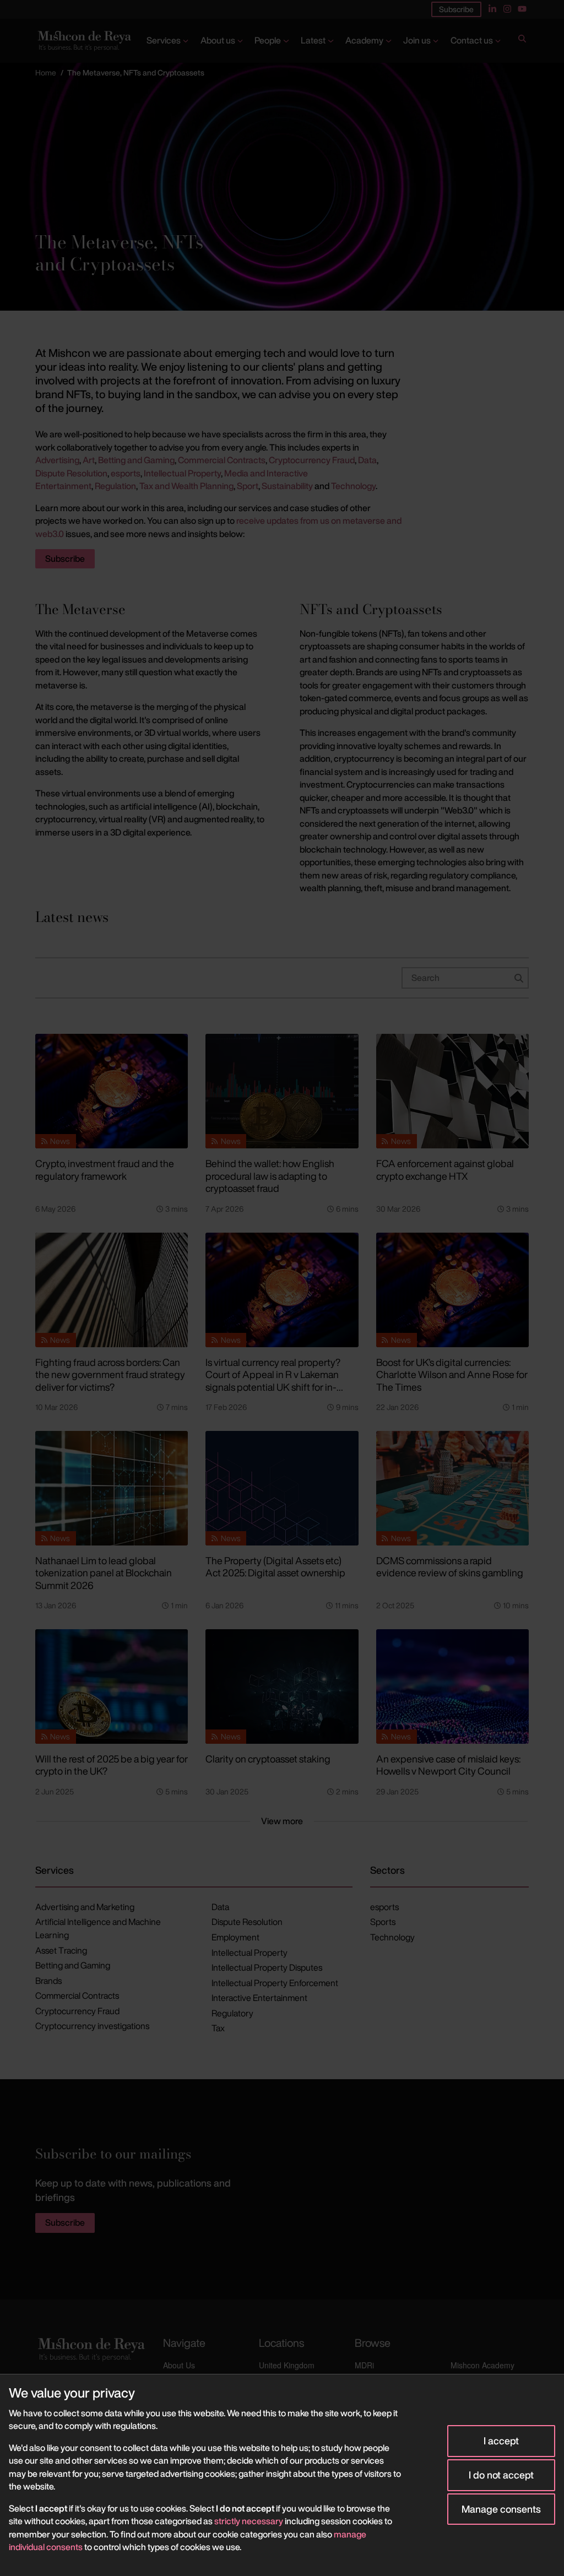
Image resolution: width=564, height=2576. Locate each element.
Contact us (472, 40)
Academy (364, 40)
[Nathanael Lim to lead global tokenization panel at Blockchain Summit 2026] (112, 1488)
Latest (313, 40)
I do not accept (501, 2475)
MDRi (364, 2365)
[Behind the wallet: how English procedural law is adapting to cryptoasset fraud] (282, 1091)
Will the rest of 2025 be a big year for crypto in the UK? (112, 1765)
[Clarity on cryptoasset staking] (282, 1686)
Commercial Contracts (222, 460)
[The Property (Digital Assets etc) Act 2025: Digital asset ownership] (282, 1488)
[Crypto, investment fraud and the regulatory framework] (112, 1091)
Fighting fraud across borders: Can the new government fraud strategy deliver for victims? (110, 1374)
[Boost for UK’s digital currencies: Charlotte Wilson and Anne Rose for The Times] (452, 1290)
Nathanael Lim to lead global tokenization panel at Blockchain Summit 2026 (104, 1573)
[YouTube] (522, 9)
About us (218, 40)
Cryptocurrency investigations (92, 2026)
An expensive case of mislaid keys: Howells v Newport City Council (448, 1765)
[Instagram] (507, 9)
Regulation (115, 486)
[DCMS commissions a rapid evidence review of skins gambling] (452, 1488)
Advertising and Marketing (85, 1907)
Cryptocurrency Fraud (312, 460)
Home (46, 72)
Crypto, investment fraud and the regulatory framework (105, 1170)
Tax (218, 2028)
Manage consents (501, 2509)
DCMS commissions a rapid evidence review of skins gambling (450, 1567)
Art (89, 460)
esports (126, 473)
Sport (248, 486)
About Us (179, 2365)
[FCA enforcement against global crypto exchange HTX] (452, 1091)
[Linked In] (492, 9)
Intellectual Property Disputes (267, 1967)
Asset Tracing (61, 1950)
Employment (235, 1937)
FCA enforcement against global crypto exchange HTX (445, 1170)
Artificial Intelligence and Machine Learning (98, 1928)
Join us (417, 40)
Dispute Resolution (71, 473)
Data (367, 460)
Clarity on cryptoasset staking (268, 1759)
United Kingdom (287, 2365)
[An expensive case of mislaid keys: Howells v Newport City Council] (452, 1686)
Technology (353, 486)
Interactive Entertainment (259, 1998)
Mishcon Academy (482, 2365)
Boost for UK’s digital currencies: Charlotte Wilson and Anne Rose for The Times (452, 1374)
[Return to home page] (83, 41)
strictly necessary (249, 2521)
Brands (48, 1981)
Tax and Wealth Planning (186, 486)
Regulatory (232, 2013)
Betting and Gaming (136, 460)
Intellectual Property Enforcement (275, 1983)
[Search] (522, 41)
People (268, 40)
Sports (383, 1922)
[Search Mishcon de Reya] (522, 41)
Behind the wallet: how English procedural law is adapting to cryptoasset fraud (270, 1176)
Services (164, 40)
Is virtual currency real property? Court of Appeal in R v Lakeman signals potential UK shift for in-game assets (273, 1381)
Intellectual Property (182, 473)
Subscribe (456, 9)
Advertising (57, 460)
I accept (501, 2441)
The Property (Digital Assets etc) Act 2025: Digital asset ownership (275, 1567)
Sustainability (287, 486)
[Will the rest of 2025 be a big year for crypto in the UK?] (112, 1686)
